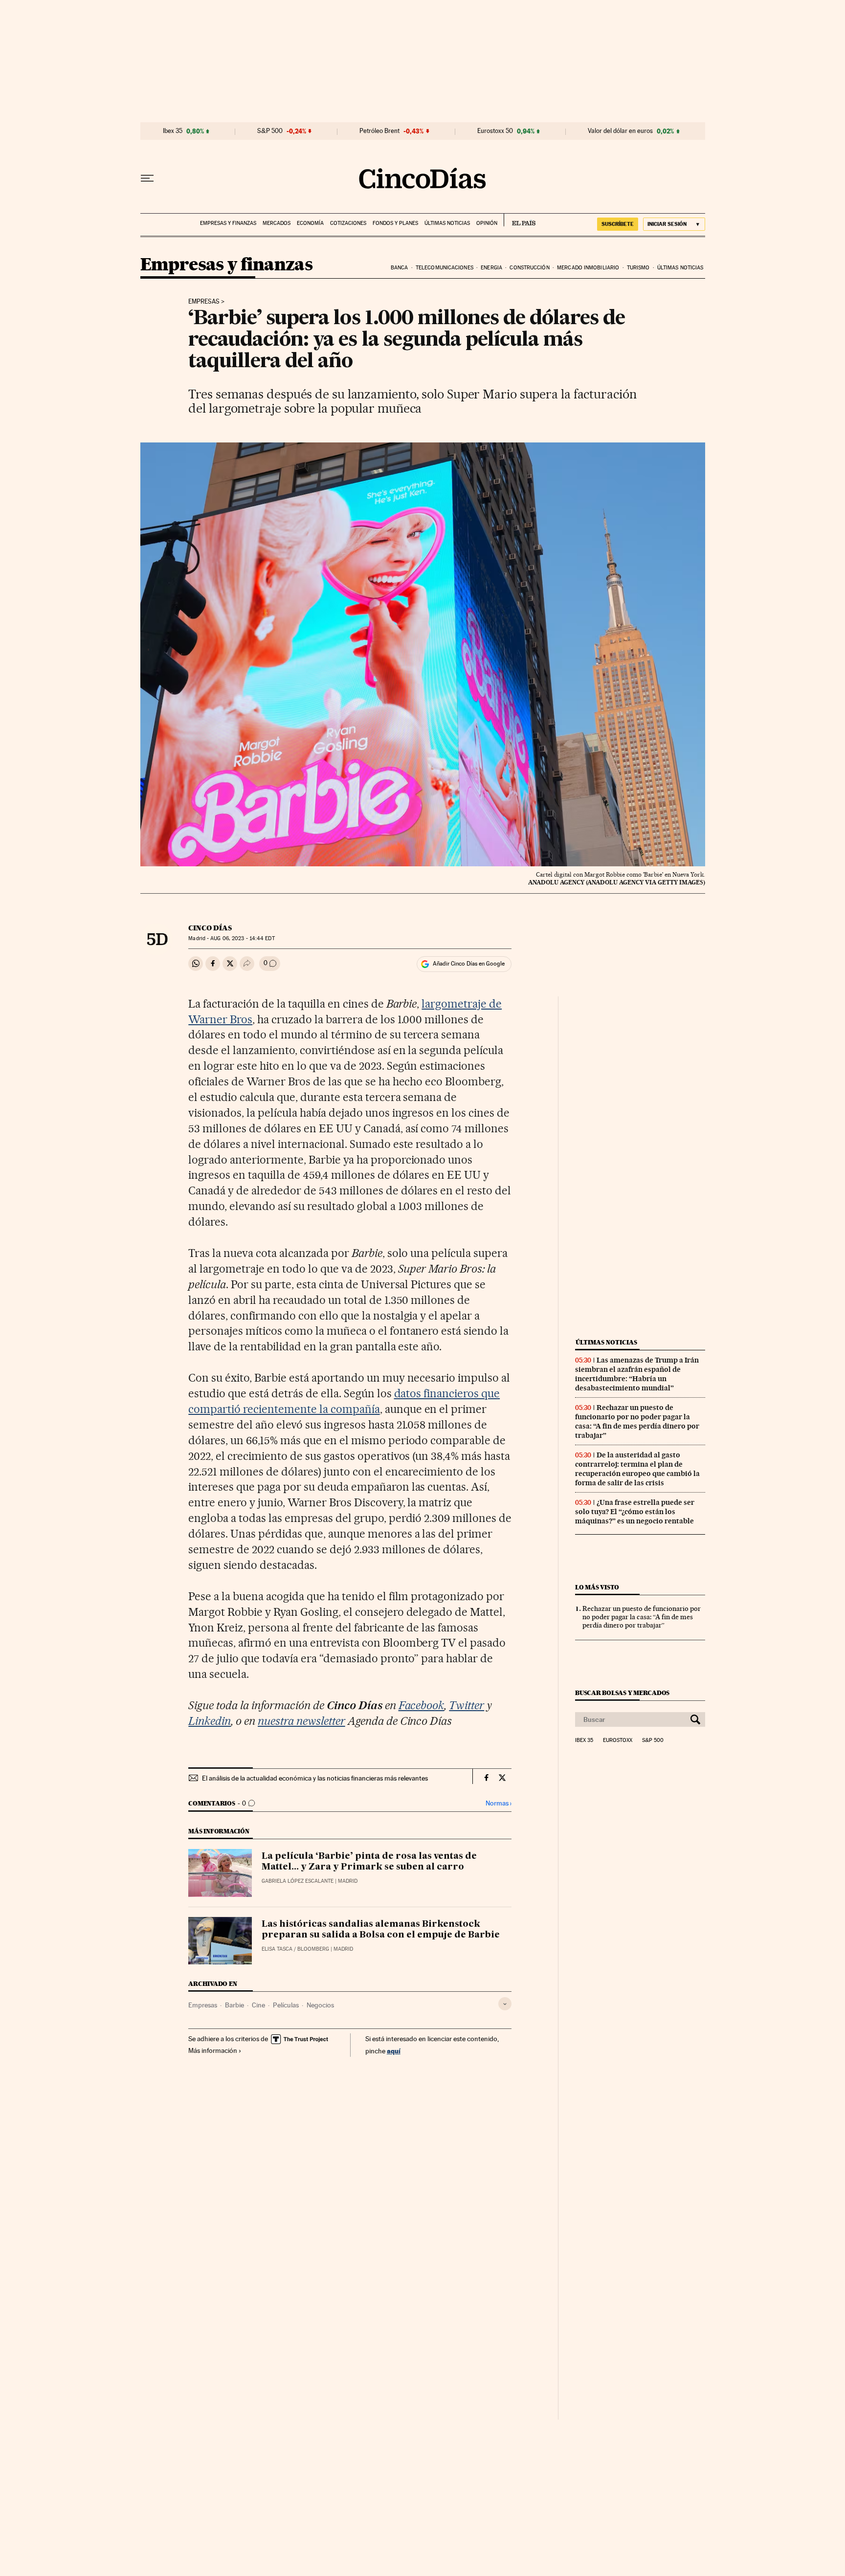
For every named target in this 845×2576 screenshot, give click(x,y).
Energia (491, 268)
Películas (286, 2005)
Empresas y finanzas (228, 223)
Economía (310, 223)
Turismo (638, 268)
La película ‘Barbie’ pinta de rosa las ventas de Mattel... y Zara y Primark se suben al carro (369, 1862)
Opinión (487, 223)
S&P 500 (270, 131)
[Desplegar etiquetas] (505, 2004)
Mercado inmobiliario (588, 268)
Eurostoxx (618, 1740)
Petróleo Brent (379, 131)
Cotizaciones (348, 223)
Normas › (499, 1803)
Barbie (234, 2005)
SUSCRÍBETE (618, 224)
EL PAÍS (520, 220)
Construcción (529, 268)
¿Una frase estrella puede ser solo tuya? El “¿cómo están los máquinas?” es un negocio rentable (635, 1512)
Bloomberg (313, 1949)
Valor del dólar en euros (620, 131)
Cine (258, 2005)
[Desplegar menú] (147, 178)
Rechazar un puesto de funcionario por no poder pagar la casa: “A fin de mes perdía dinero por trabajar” (637, 1421)
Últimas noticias (447, 223)
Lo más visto (597, 1587)
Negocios (320, 2005)
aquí (394, 2051)
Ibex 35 (173, 131)
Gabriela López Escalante (298, 1881)
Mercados (277, 223)
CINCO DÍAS (210, 928)
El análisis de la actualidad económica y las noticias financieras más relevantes (315, 1778)
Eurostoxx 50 (495, 131)
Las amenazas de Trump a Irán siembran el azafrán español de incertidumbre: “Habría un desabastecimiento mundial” (637, 1374)
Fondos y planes (395, 223)
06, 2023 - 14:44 (242, 938)
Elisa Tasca (277, 1949)
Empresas (204, 302)
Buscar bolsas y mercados (622, 1693)
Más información (213, 2050)
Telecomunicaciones (445, 268)
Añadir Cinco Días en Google (469, 964)
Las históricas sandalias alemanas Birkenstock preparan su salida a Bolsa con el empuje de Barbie (381, 1930)
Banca (400, 268)
